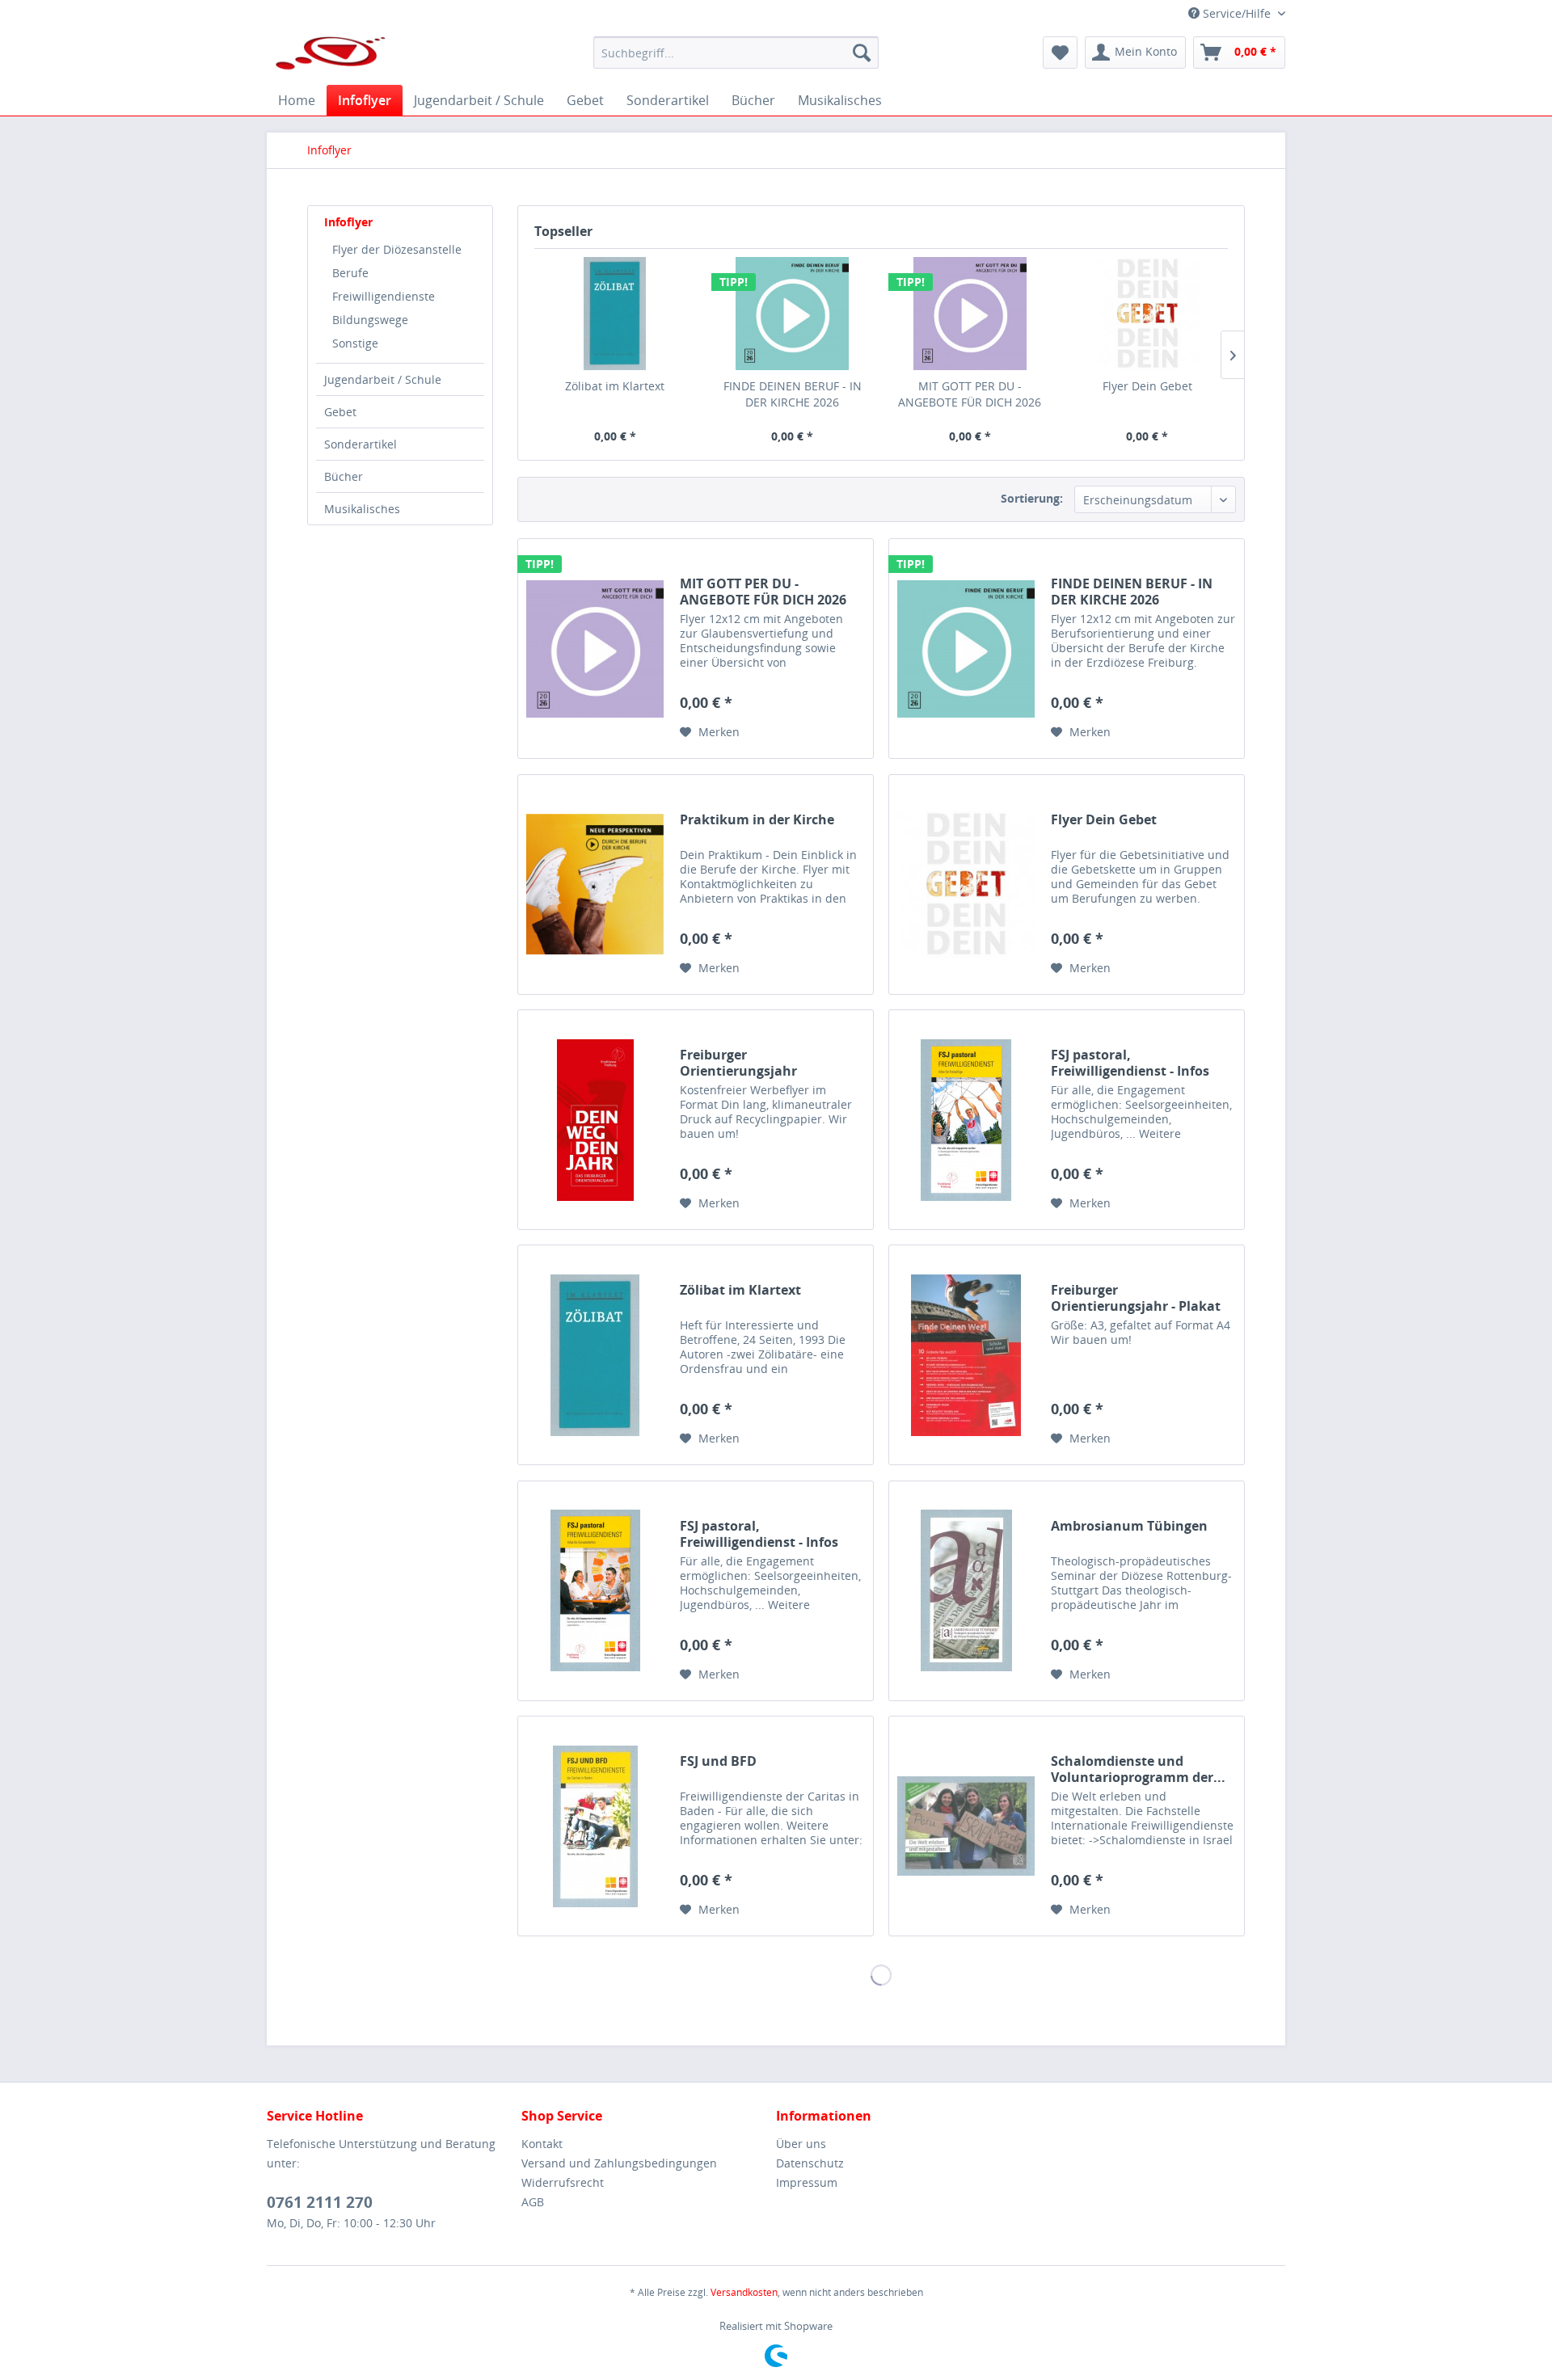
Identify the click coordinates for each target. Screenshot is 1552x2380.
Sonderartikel (361, 444)
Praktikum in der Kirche (757, 820)
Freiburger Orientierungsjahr (738, 1063)
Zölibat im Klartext (615, 386)
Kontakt (542, 2144)
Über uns (801, 2144)
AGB (533, 2202)
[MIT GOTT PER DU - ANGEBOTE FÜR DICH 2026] (970, 314)
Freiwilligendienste (384, 296)
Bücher (344, 476)
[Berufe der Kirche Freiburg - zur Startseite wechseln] (331, 57)
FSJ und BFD (718, 1761)
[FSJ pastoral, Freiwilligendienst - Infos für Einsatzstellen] (595, 1591)
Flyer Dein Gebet (1147, 386)
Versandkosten (744, 2292)
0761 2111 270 (320, 2202)
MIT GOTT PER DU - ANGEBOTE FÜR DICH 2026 (970, 394)
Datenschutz (810, 2163)
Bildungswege (370, 320)
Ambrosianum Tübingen (1129, 1526)
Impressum (807, 2182)
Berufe (350, 273)
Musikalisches (362, 509)
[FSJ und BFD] (595, 1826)
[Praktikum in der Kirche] (595, 885)
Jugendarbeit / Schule (383, 379)
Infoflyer (348, 222)
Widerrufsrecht (563, 2182)
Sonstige (355, 343)
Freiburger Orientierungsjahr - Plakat (1136, 1298)
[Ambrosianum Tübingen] (966, 1591)
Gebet (340, 412)
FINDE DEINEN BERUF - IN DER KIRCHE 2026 (793, 394)
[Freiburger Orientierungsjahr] (595, 1120)
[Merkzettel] (1060, 53)
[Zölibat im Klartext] (615, 314)
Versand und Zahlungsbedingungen (619, 2163)
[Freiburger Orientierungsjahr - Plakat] (966, 1355)
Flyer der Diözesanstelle (397, 249)
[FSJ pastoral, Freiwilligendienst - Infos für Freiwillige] (966, 1120)
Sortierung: (1032, 498)
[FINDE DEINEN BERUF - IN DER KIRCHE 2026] (793, 314)
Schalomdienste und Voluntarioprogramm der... (1138, 1769)
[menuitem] (736, 53)
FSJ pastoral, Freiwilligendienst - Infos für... (1130, 1063)
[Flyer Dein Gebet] (1148, 314)
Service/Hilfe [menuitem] (1237, 13)
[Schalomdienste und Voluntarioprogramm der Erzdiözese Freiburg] (966, 1826)
